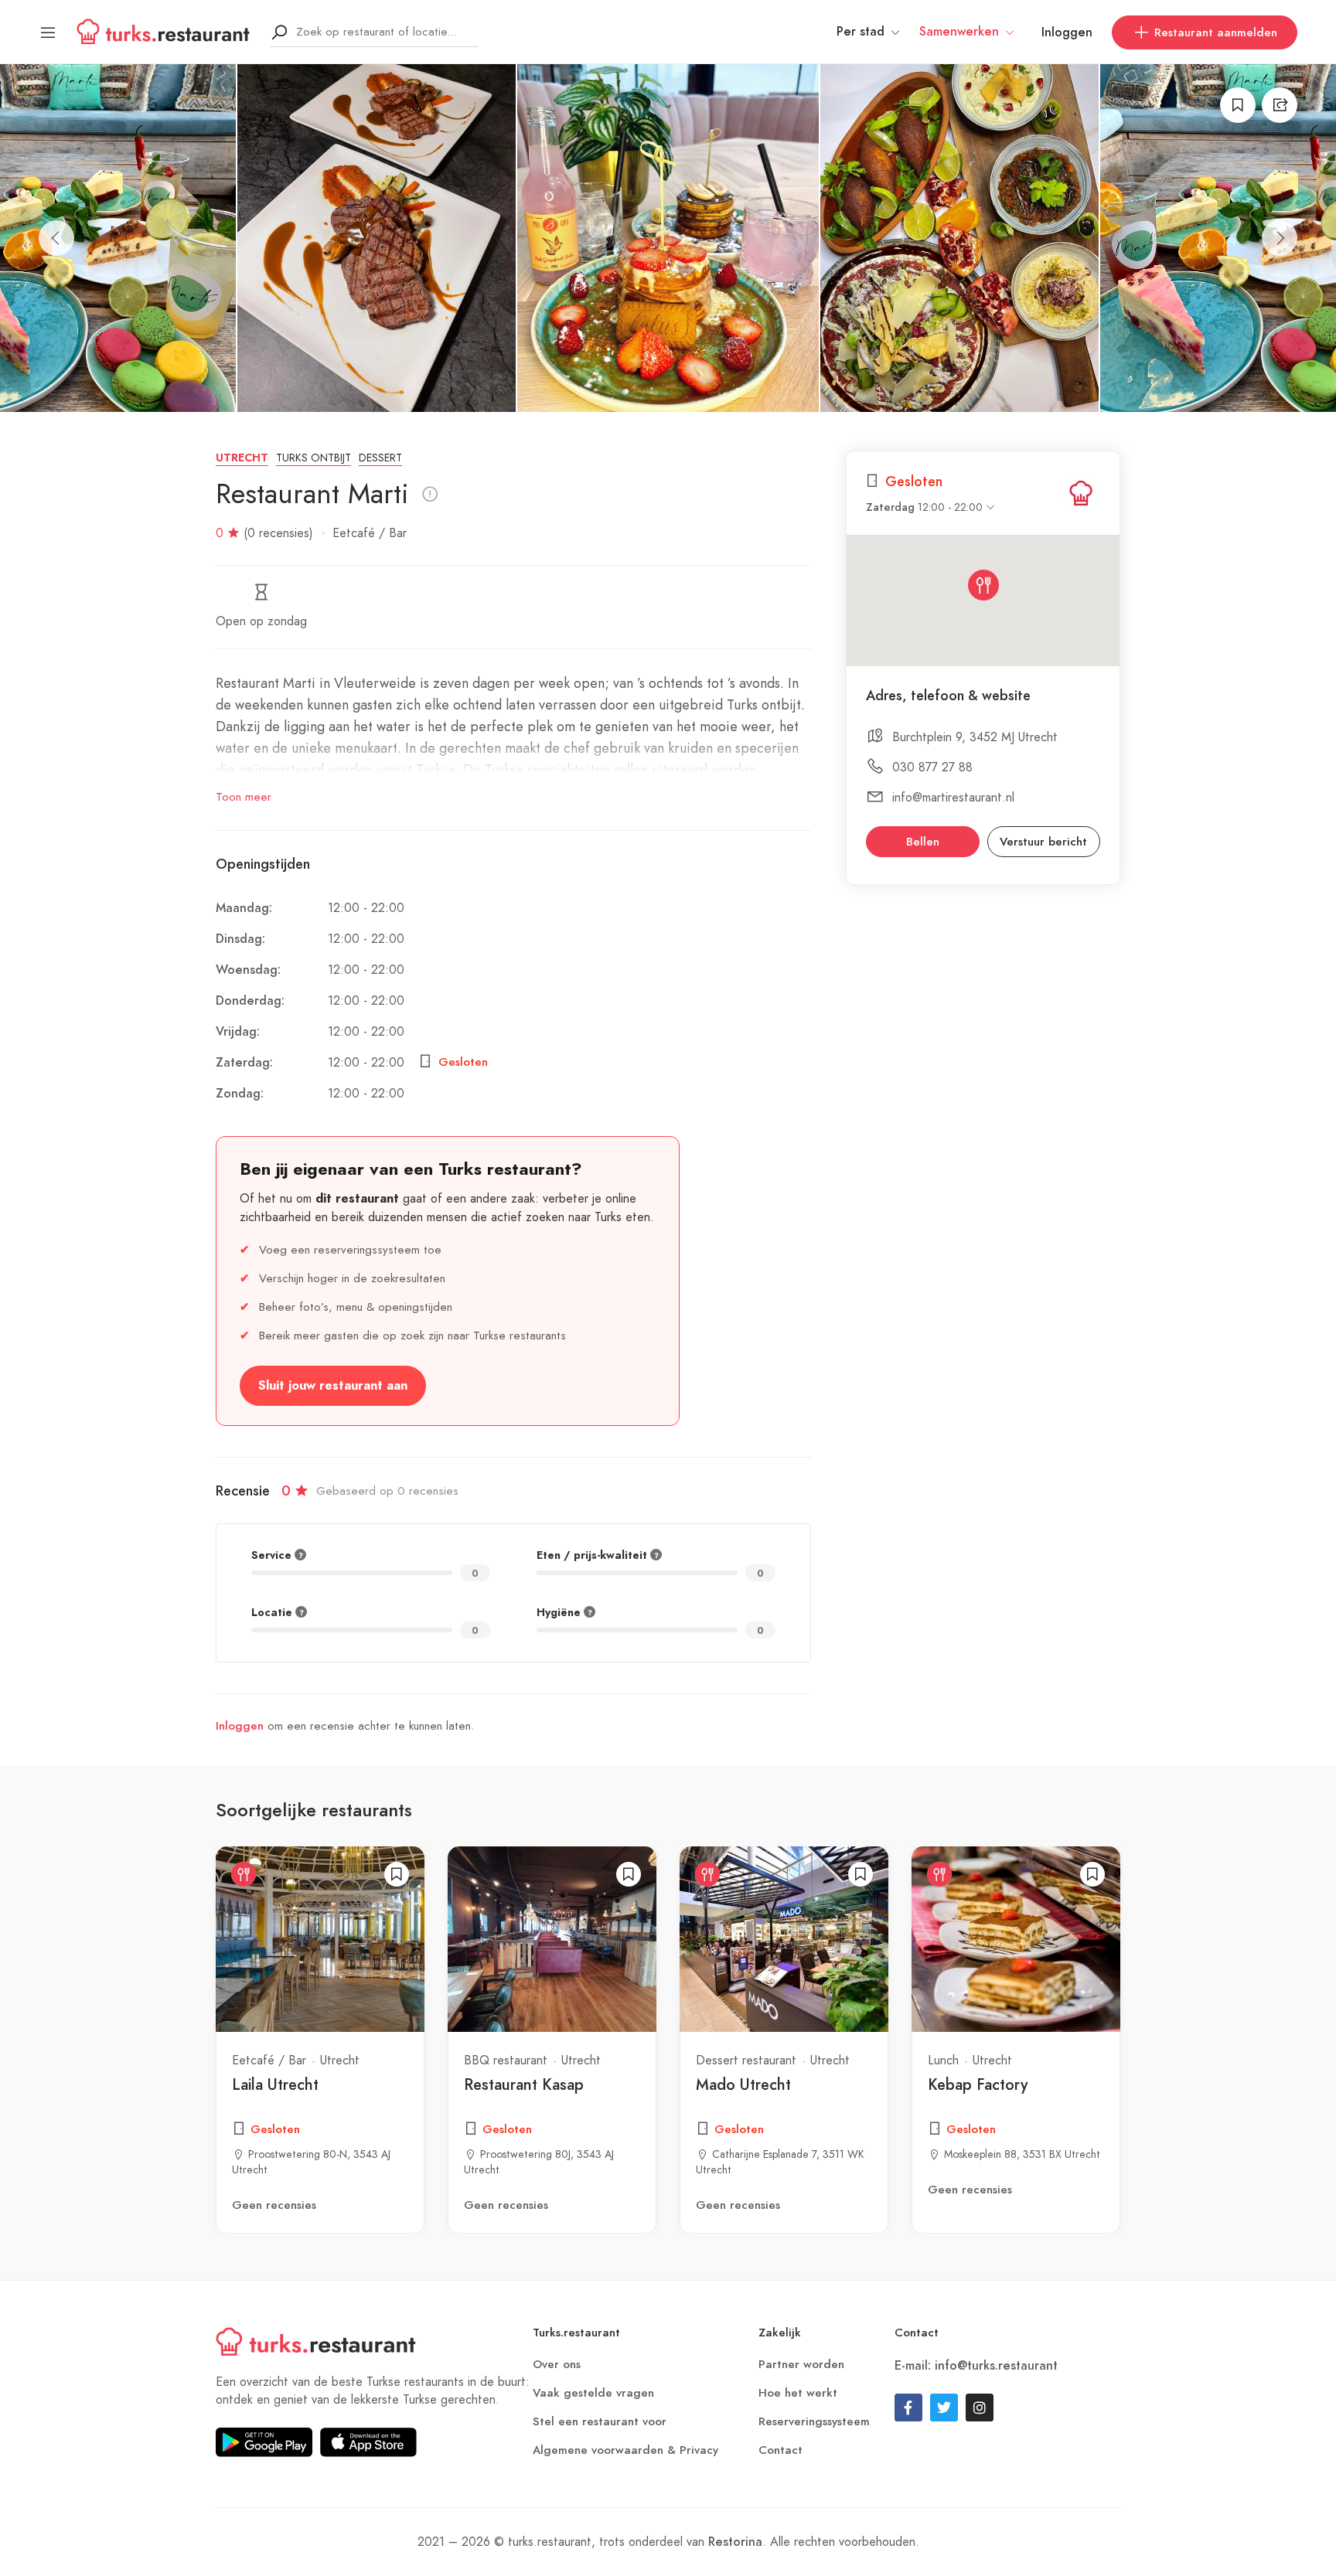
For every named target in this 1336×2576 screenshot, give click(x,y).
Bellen (923, 842)
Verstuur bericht (1043, 842)
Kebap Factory (978, 2084)
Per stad (861, 32)
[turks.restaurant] (1081, 493)
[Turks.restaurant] (164, 31)
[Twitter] (944, 2408)
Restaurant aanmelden (1216, 32)
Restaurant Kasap (524, 2084)
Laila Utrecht (275, 2084)
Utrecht (242, 458)
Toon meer (244, 797)
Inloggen (1067, 32)
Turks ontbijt (314, 458)
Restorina (735, 2542)
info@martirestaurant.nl (953, 797)
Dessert (380, 458)
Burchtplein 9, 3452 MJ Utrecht (975, 737)
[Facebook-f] (908, 2408)
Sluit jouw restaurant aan (333, 1386)
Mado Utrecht (743, 2084)
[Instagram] (980, 2408)
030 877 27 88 (932, 767)
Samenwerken (959, 32)
